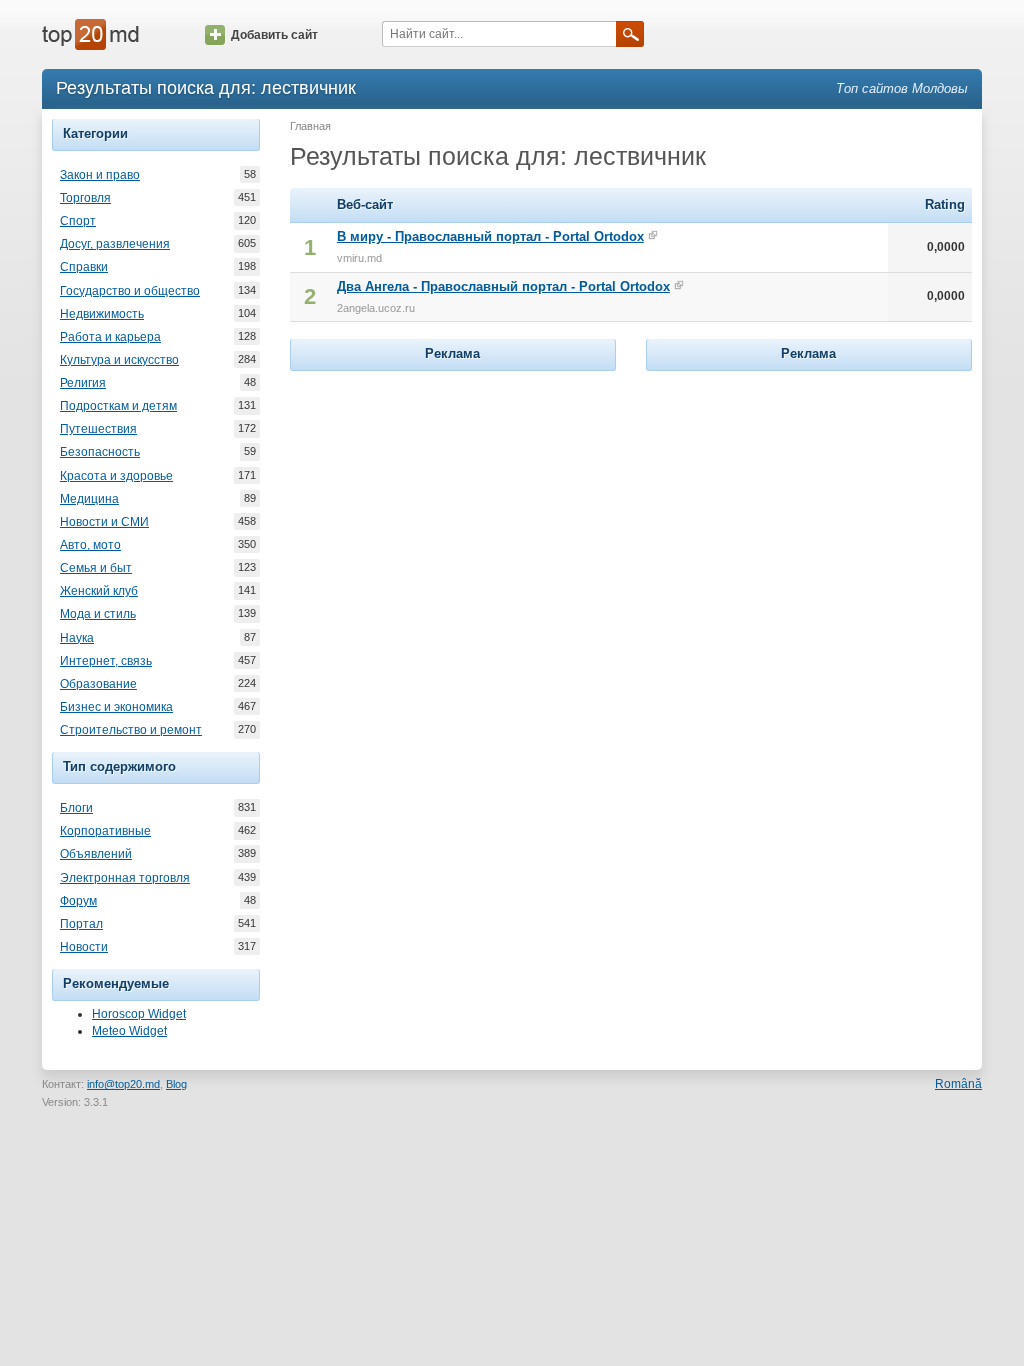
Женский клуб (99, 591)
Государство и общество (130, 291)
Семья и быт (96, 568)
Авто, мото (90, 545)
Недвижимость (102, 314)
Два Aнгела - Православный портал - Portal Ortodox (503, 286)
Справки (84, 267)
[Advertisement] (453, 501)
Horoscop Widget (139, 1014)
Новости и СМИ (104, 522)
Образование (98, 684)
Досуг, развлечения (115, 244)
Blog (176, 1084)
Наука (77, 638)
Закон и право (100, 175)
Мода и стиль (98, 614)
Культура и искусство (119, 360)
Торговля (85, 198)
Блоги (76, 808)
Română (958, 1084)
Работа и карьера (110, 337)
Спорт (78, 221)
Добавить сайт (274, 35)
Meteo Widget (129, 1031)
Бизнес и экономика (116, 707)
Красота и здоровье (116, 476)
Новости (84, 947)
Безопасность (100, 452)
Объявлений (96, 854)
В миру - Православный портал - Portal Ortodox (490, 236)
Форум (78, 901)
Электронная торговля (125, 878)
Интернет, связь (106, 661)
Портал (81, 924)
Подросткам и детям (118, 406)
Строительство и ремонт (131, 730)
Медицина (89, 499)
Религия (83, 383)
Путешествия (98, 429)
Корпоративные (105, 831)
